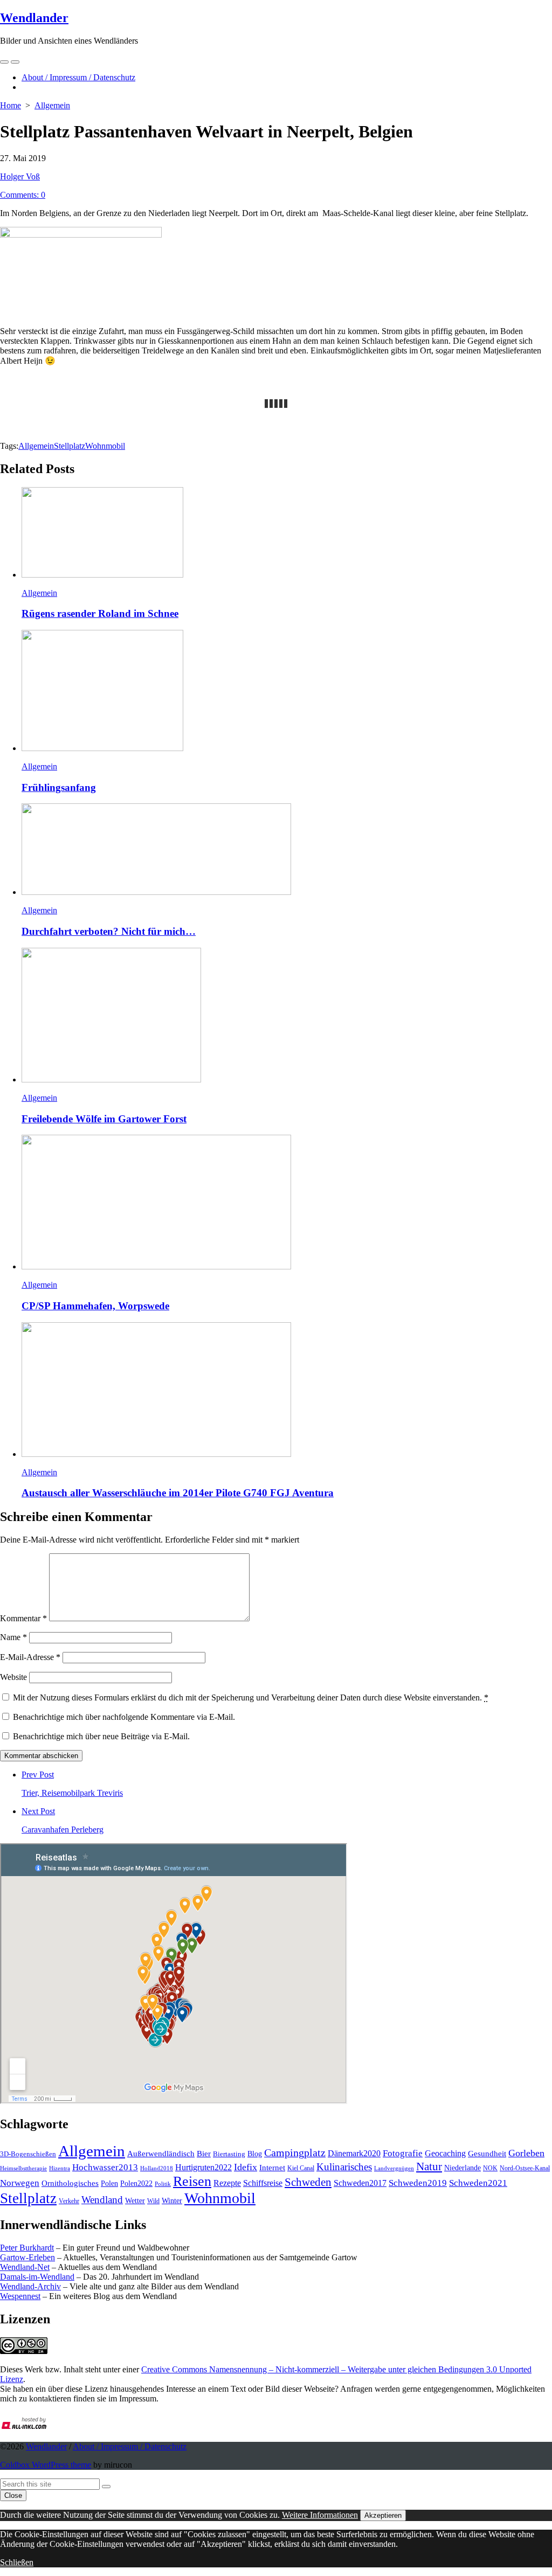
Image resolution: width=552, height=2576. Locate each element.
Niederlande (463, 2168)
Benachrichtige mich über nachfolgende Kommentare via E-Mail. (124, 1717)
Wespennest (20, 2296)
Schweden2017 (360, 2183)
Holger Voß (20, 176)
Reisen (192, 2181)
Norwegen (20, 2183)
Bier (204, 2154)
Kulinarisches (344, 2167)
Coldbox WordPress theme (46, 2465)
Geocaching (445, 2153)
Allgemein (52, 105)
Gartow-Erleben (27, 2257)
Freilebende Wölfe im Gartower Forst (104, 1119)
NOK (490, 2168)
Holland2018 (157, 2168)
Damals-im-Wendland (37, 2277)
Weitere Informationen (320, 2515)
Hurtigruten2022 (203, 2167)
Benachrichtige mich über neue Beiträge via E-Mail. (101, 1736)
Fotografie (403, 2153)
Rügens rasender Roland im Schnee (100, 613)
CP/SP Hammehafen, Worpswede (95, 1306)
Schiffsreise (263, 2183)
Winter (172, 2201)
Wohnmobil (105, 446)
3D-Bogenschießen (28, 2154)
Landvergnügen (394, 2168)
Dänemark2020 (354, 2153)
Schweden (308, 2182)
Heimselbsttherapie (23, 2168)
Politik (163, 2184)
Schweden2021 (478, 2183)
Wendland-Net (25, 2267)
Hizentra (60, 2168)
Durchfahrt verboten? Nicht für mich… (109, 931)
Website (13, 1677)
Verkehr (69, 2201)
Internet (272, 2168)
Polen (109, 2183)
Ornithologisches (70, 2183)
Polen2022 (136, 2183)
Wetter (135, 2200)
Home (11, 105)
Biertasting (229, 2154)
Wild (153, 2201)
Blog (255, 2154)
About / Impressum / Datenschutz (78, 77)
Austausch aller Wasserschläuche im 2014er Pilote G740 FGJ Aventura (178, 1493)
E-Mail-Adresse (30, 1657)
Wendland (102, 2200)
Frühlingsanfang (59, 787)
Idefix (246, 2167)
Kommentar (23, 1618)
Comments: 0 (23, 195)
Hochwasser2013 (105, 2167)
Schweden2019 (418, 2183)
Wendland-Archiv (30, 2286)
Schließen (17, 2562)
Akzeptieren (383, 2515)
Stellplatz (70, 446)
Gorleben (526, 2153)
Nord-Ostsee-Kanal (525, 2168)
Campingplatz (295, 2153)
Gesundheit (487, 2154)
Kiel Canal (301, 2168)
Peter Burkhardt (27, 2248)
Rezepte (227, 2183)
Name (13, 1637)
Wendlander (46, 2446)
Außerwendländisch (161, 2154)
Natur (429, 2167)
